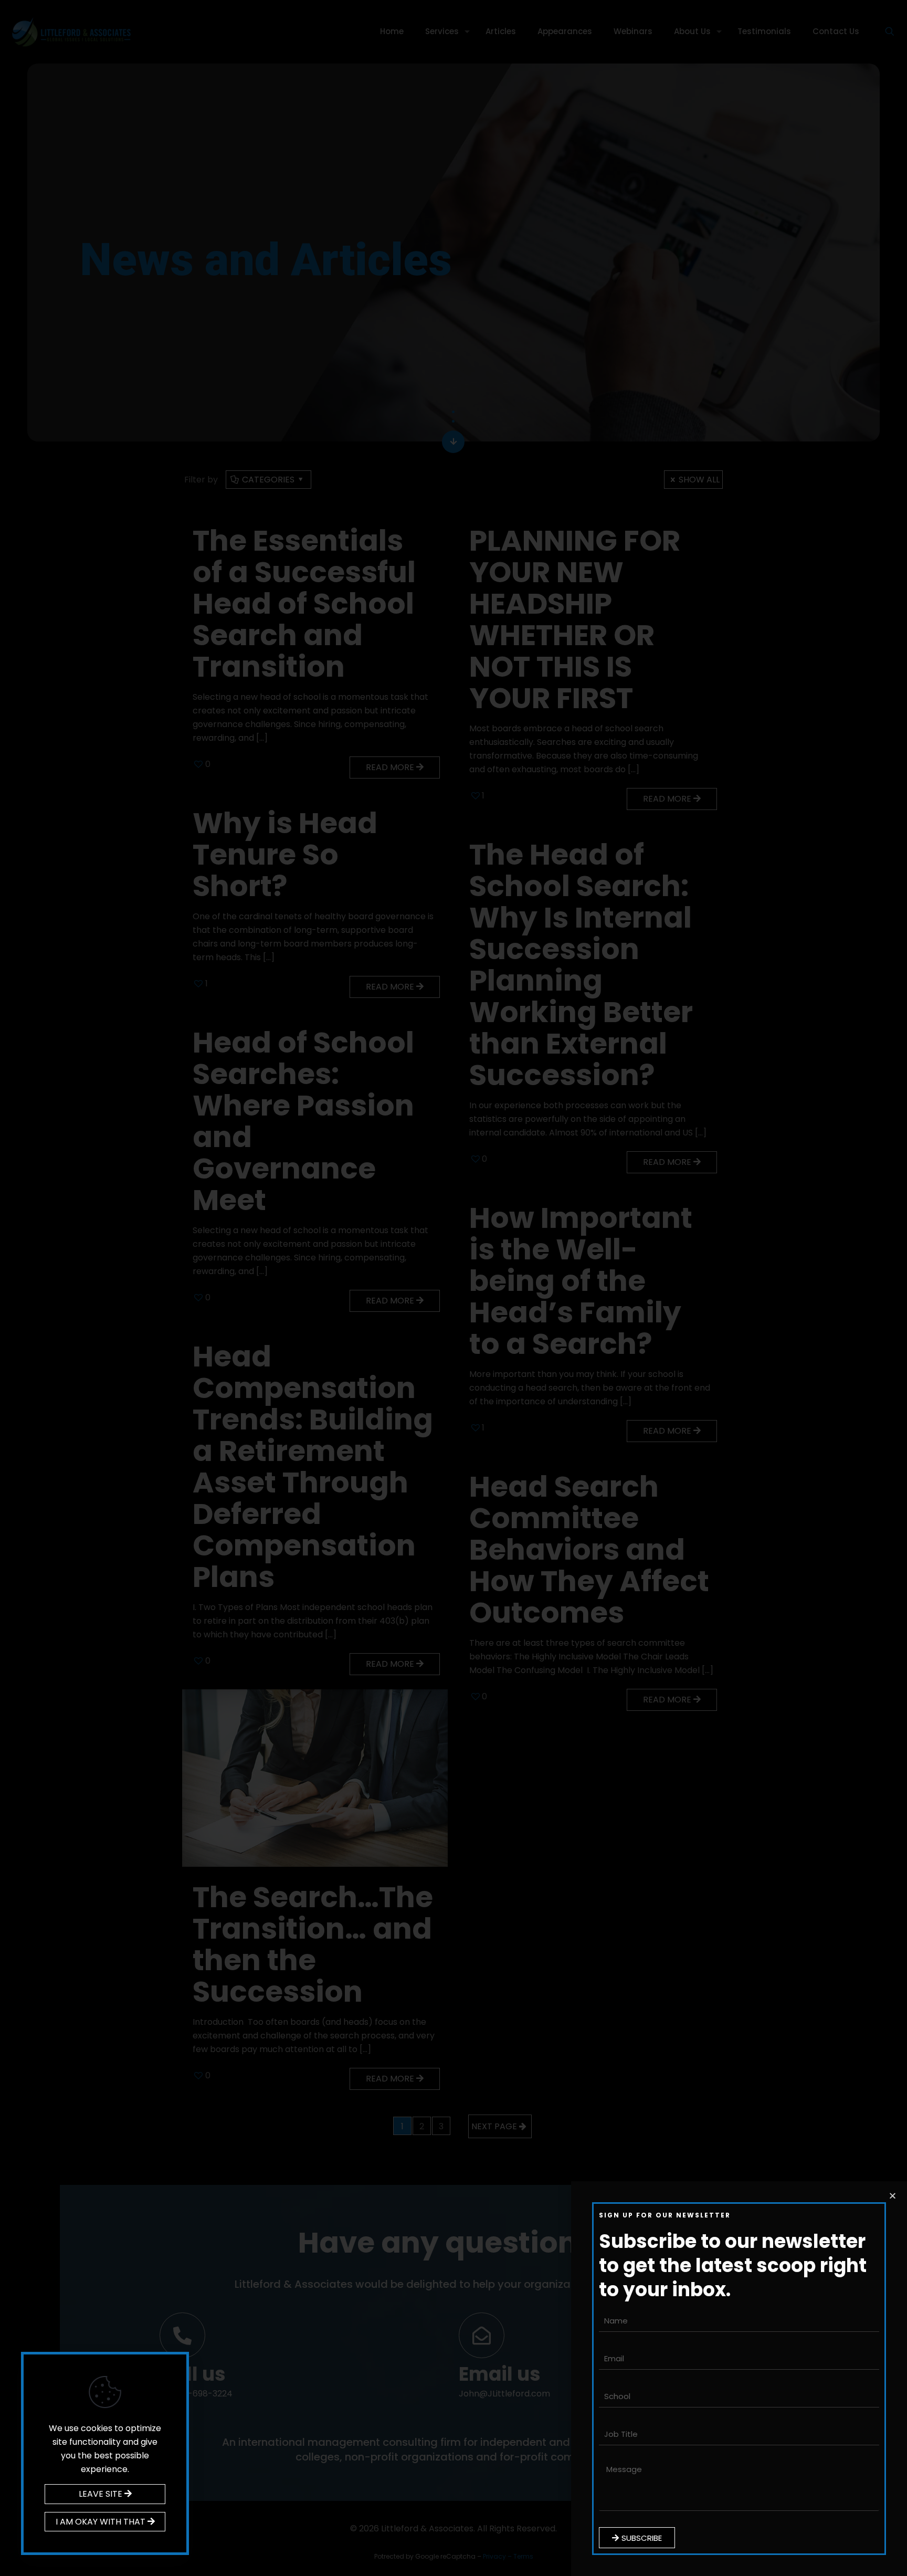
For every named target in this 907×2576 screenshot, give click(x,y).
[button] (893, 2196)
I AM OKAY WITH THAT (102, 2522)
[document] (454, 1288)
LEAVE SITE (102, 2494)
